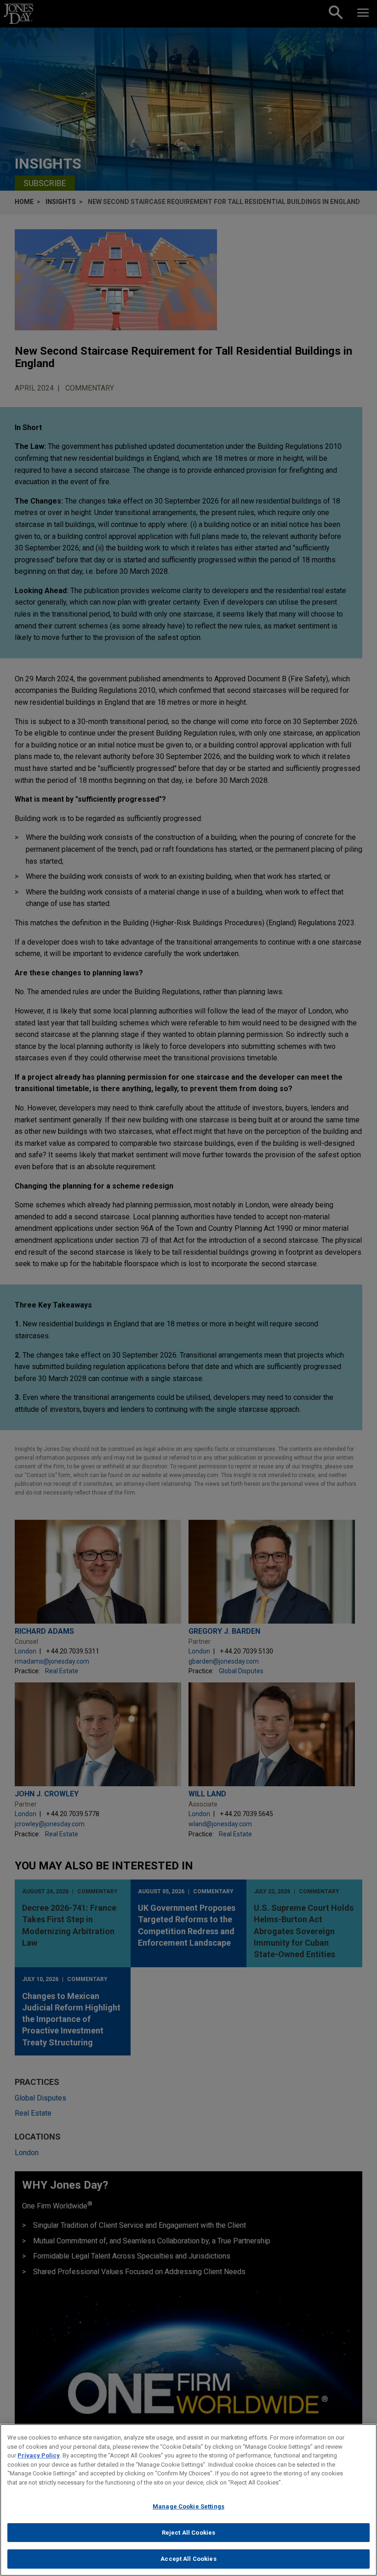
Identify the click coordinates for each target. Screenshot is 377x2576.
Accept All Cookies (188, 2559)
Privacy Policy (39, 2455)
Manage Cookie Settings (188, 2506)
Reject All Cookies (188, 2533)
